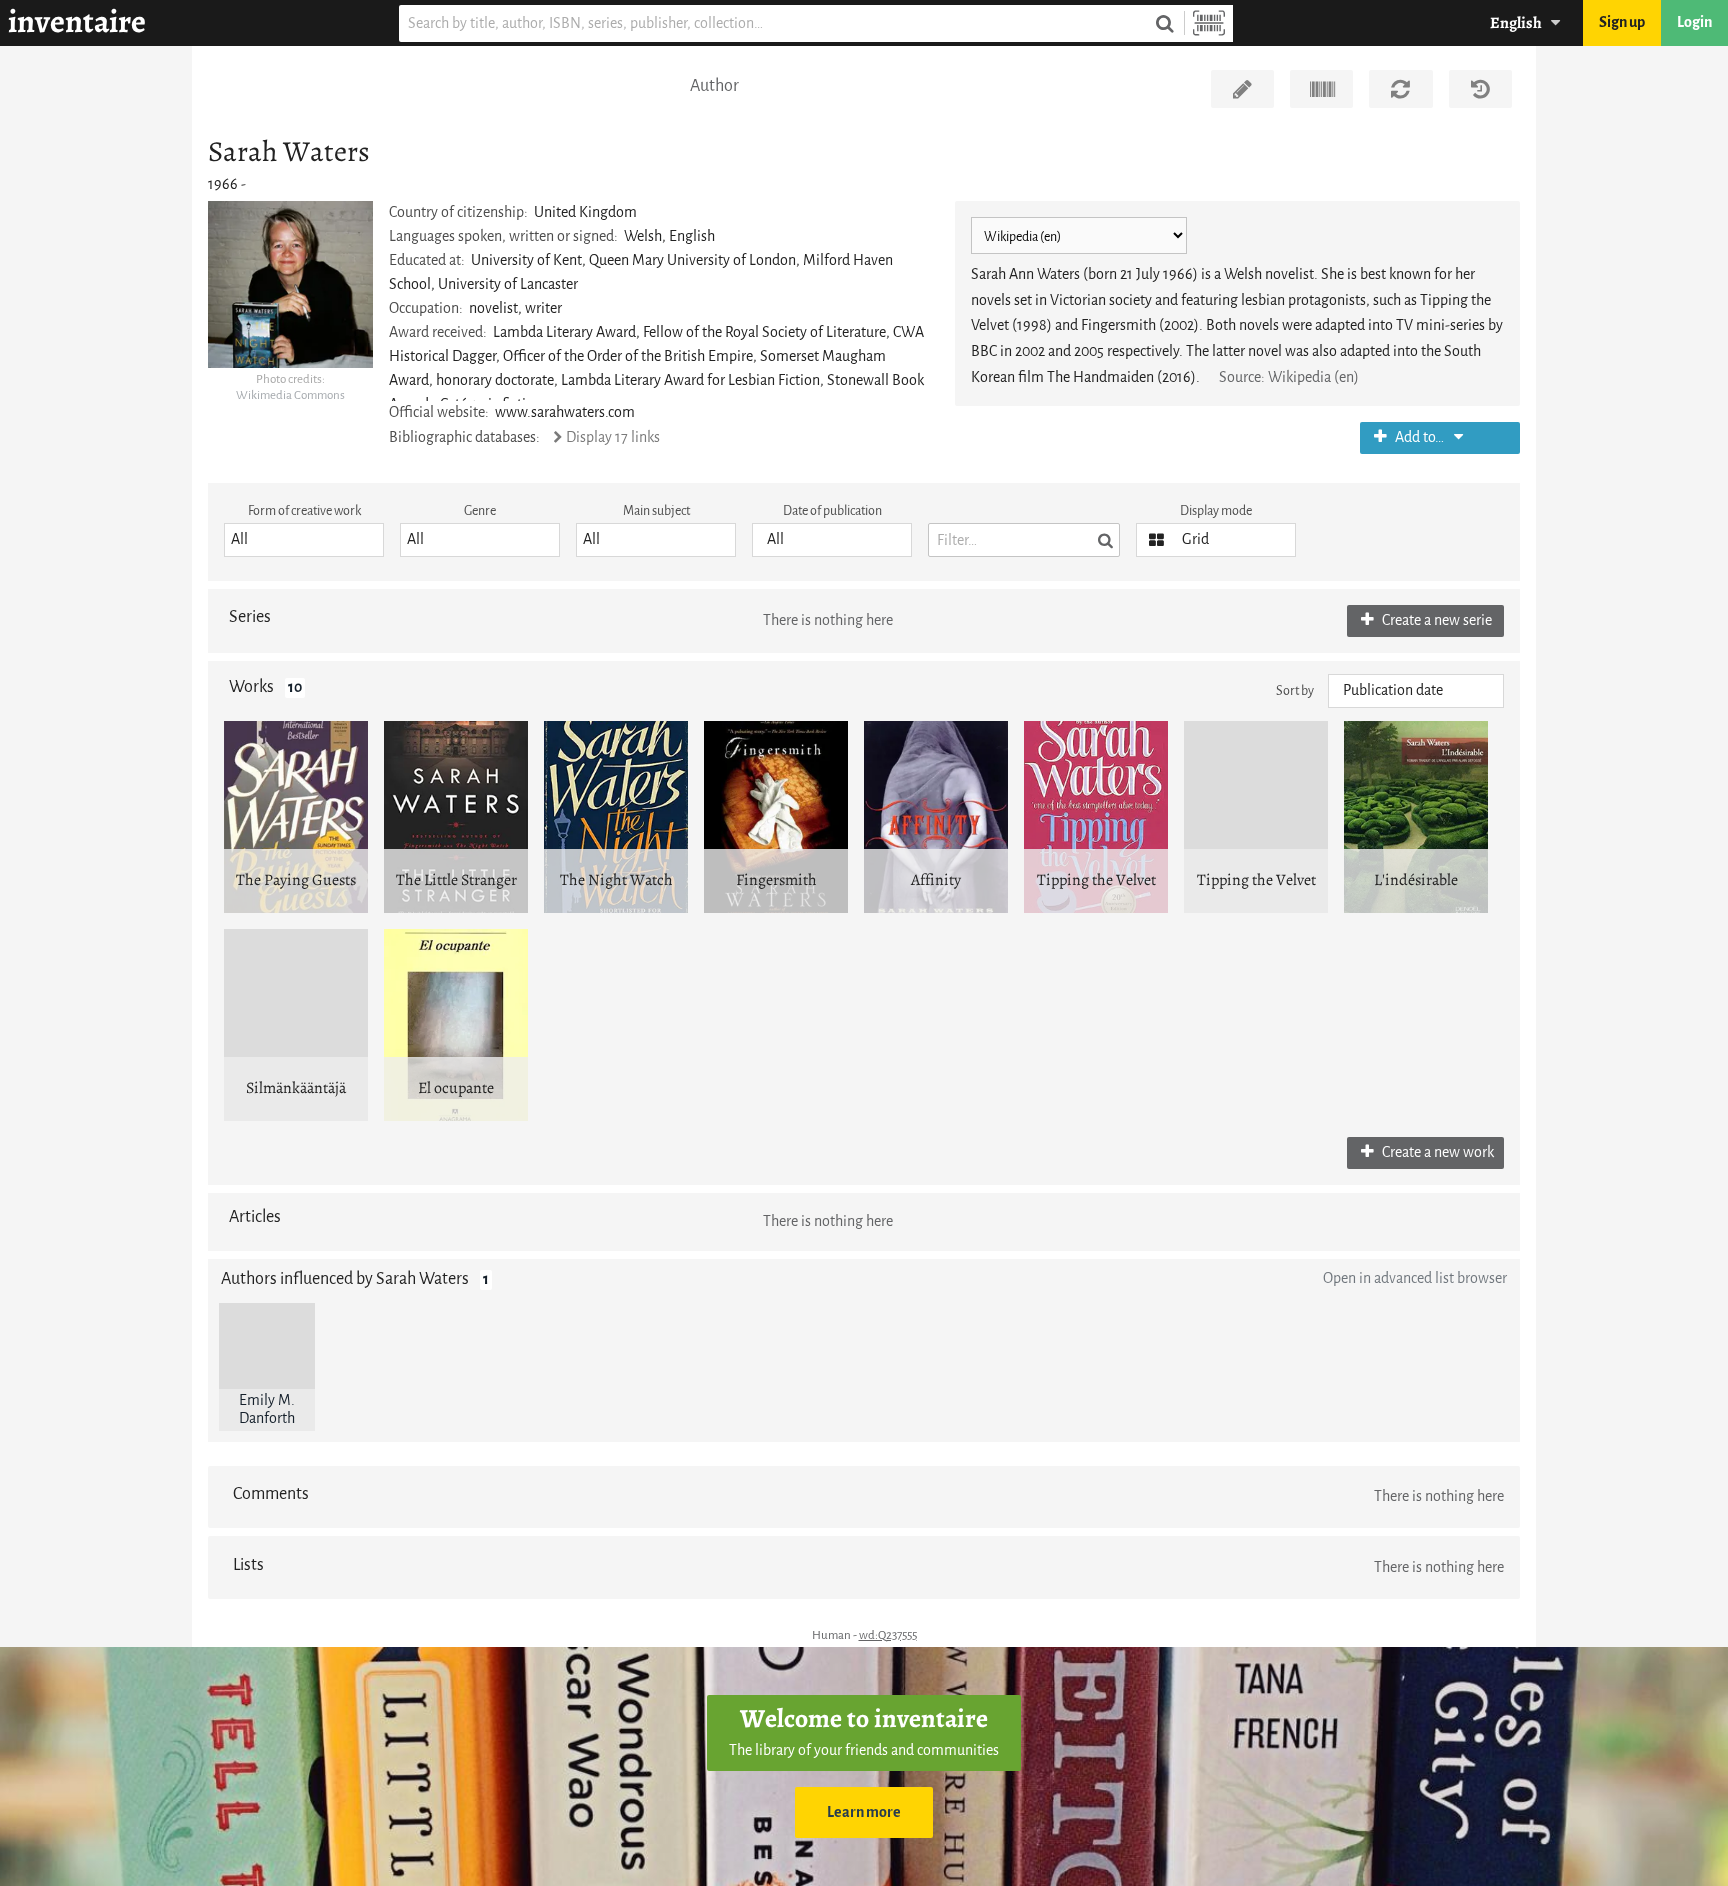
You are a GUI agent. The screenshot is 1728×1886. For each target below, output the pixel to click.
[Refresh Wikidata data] (1400, 89)
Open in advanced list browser (1415, 1278)
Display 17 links (612, 437)
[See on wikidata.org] (1321, 89)
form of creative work (304, 510)
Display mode (1216, 510)
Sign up (1622, 22)
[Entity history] (1480, 89)
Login (1694, 22)
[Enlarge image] (290, 284)
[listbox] (304, 540)
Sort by (1295, 690)
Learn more (864, 1812)
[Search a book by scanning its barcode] (1209, 23)
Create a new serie (1435, 620)
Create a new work (1436, 1152)
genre (480, 510)
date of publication (832, 510)
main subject (656, 510)
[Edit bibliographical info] (1242, 89)
